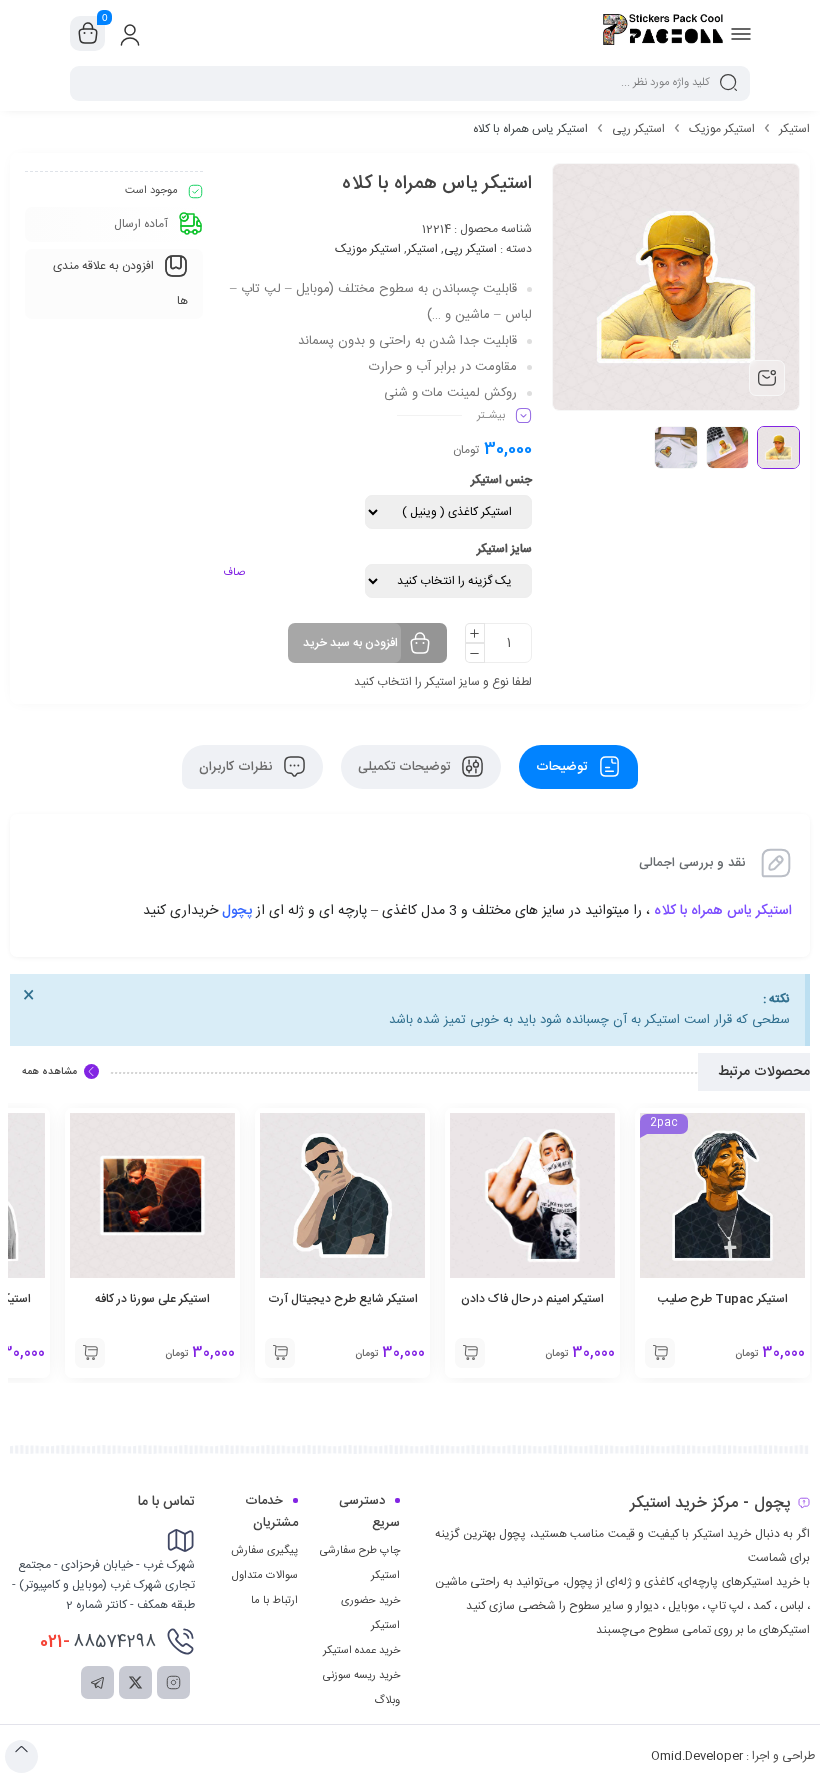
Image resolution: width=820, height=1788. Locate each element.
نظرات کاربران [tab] (237, 767)
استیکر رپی (638, 129)
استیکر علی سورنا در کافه (152, 1299)
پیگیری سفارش (264, 1551)
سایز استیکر (504, 549)
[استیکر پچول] (663, 33)
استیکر (794, 129)
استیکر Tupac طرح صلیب (723, 1299)
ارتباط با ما (274, 1601)
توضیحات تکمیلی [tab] (406, 767)
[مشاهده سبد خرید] (88, 34)
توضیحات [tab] (563, 767)
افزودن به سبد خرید (350, 643)
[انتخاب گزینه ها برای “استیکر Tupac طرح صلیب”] (660, 1353)
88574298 (98, 1642)
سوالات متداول (265, 1576)
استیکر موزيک (722, 129)
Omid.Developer (697, 1756)
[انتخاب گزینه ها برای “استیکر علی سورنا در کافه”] (90, 1353)
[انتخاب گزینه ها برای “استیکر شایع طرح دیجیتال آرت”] (280, 1353)
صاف (234, 573)
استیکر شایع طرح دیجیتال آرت (343, 1299)
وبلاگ (387, 1701)
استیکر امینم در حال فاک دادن (532, 1299)
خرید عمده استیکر (361, 1651)
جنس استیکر (501, 480)
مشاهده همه (49, 1072)
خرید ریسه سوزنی (361, 1676)
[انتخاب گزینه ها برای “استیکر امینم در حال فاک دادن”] (470, 1353)
